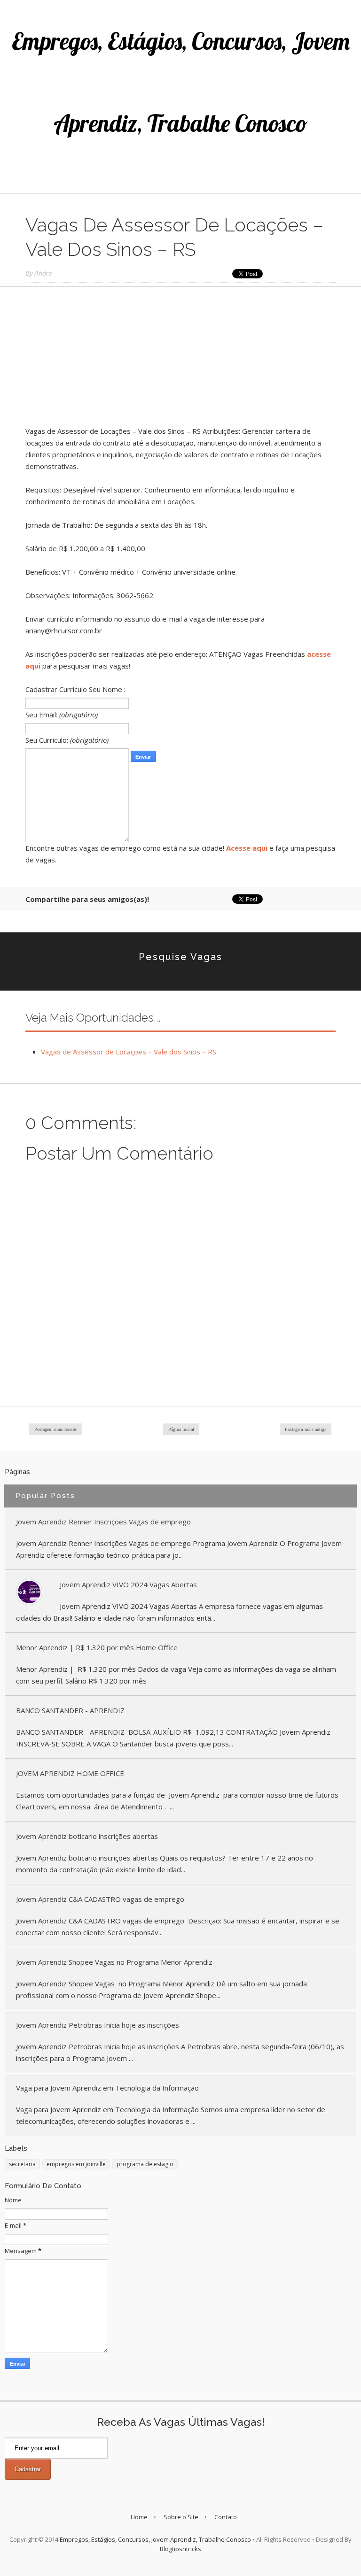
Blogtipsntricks (180, 2549)
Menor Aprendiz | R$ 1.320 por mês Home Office (97, 1647)
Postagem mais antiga (306, 1429)
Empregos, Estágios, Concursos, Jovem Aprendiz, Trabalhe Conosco (155, 2539)
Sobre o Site (181, 2517)
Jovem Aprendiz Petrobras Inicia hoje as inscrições (98, 2025)
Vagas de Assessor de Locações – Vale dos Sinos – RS (129, 1052)
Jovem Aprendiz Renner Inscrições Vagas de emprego (103, 1522)
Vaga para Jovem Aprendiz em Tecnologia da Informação (107, 2088)
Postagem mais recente (56, 1429)
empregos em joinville (76, 2164)
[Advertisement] (180, 360)
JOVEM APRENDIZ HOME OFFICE (70, 1773)
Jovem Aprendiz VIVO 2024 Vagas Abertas (128, 1584)
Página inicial (181, 1429)
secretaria (22, 2164)
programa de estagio (145, 2164)
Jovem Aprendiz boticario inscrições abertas (87, 1836)
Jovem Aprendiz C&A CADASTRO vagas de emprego (100, 1899)
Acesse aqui (247, 848)
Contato (226, 2517)
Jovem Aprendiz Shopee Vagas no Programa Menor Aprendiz (114, 1962)
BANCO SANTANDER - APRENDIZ (70, 1710)
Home (139, 2517)
